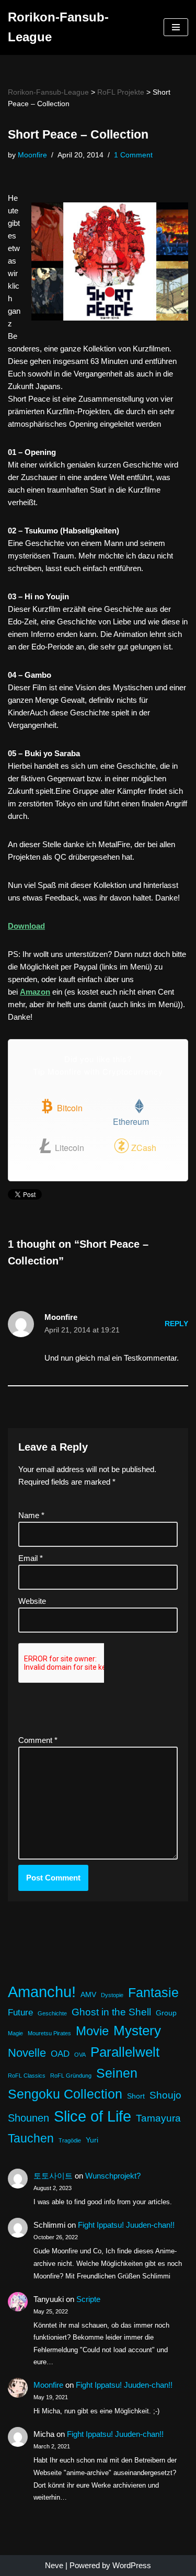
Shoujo (165, 2095)
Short (136, 2096)
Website (32, 1601)
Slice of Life (93, 2116)
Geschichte (52, 2013)
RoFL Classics (27, 2076)
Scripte (88, 2299)
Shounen (28, 2118)
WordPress (132, 2565)
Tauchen (31, 2138)
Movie (92, 2031)
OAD (60, 2054)
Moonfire (32, 155)
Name (31, 1515)
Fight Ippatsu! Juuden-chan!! (126, 2225)
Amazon (35, 992)
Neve (54, 2565)
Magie (15, 2033)
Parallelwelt (125, 2052)
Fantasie (153, 1993)
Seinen (117, 2073)
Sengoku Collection (65, 2094)
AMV (88, 1994)
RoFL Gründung (71, 2076)
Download (26, 926)
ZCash (143, 1148)
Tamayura (158, 2118)
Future (20, 2013)
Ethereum (131, 1121)
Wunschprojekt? (113, 2176)
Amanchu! (42, 1992)
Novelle (27, 2053)
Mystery (137, 2031)
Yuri (92, 2140)
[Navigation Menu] (176, 27)
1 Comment (133, 155)
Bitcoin (69, 1108)
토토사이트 (53, 2176)
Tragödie (70, 2140)
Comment (38, 1740)
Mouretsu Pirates (49, 2033)
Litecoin (68, 1148)
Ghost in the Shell (111, 2012)
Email (31, 1558)
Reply (176, 1324)
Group (166, 2013)
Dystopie (112, 1995)
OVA (80, 2055)
